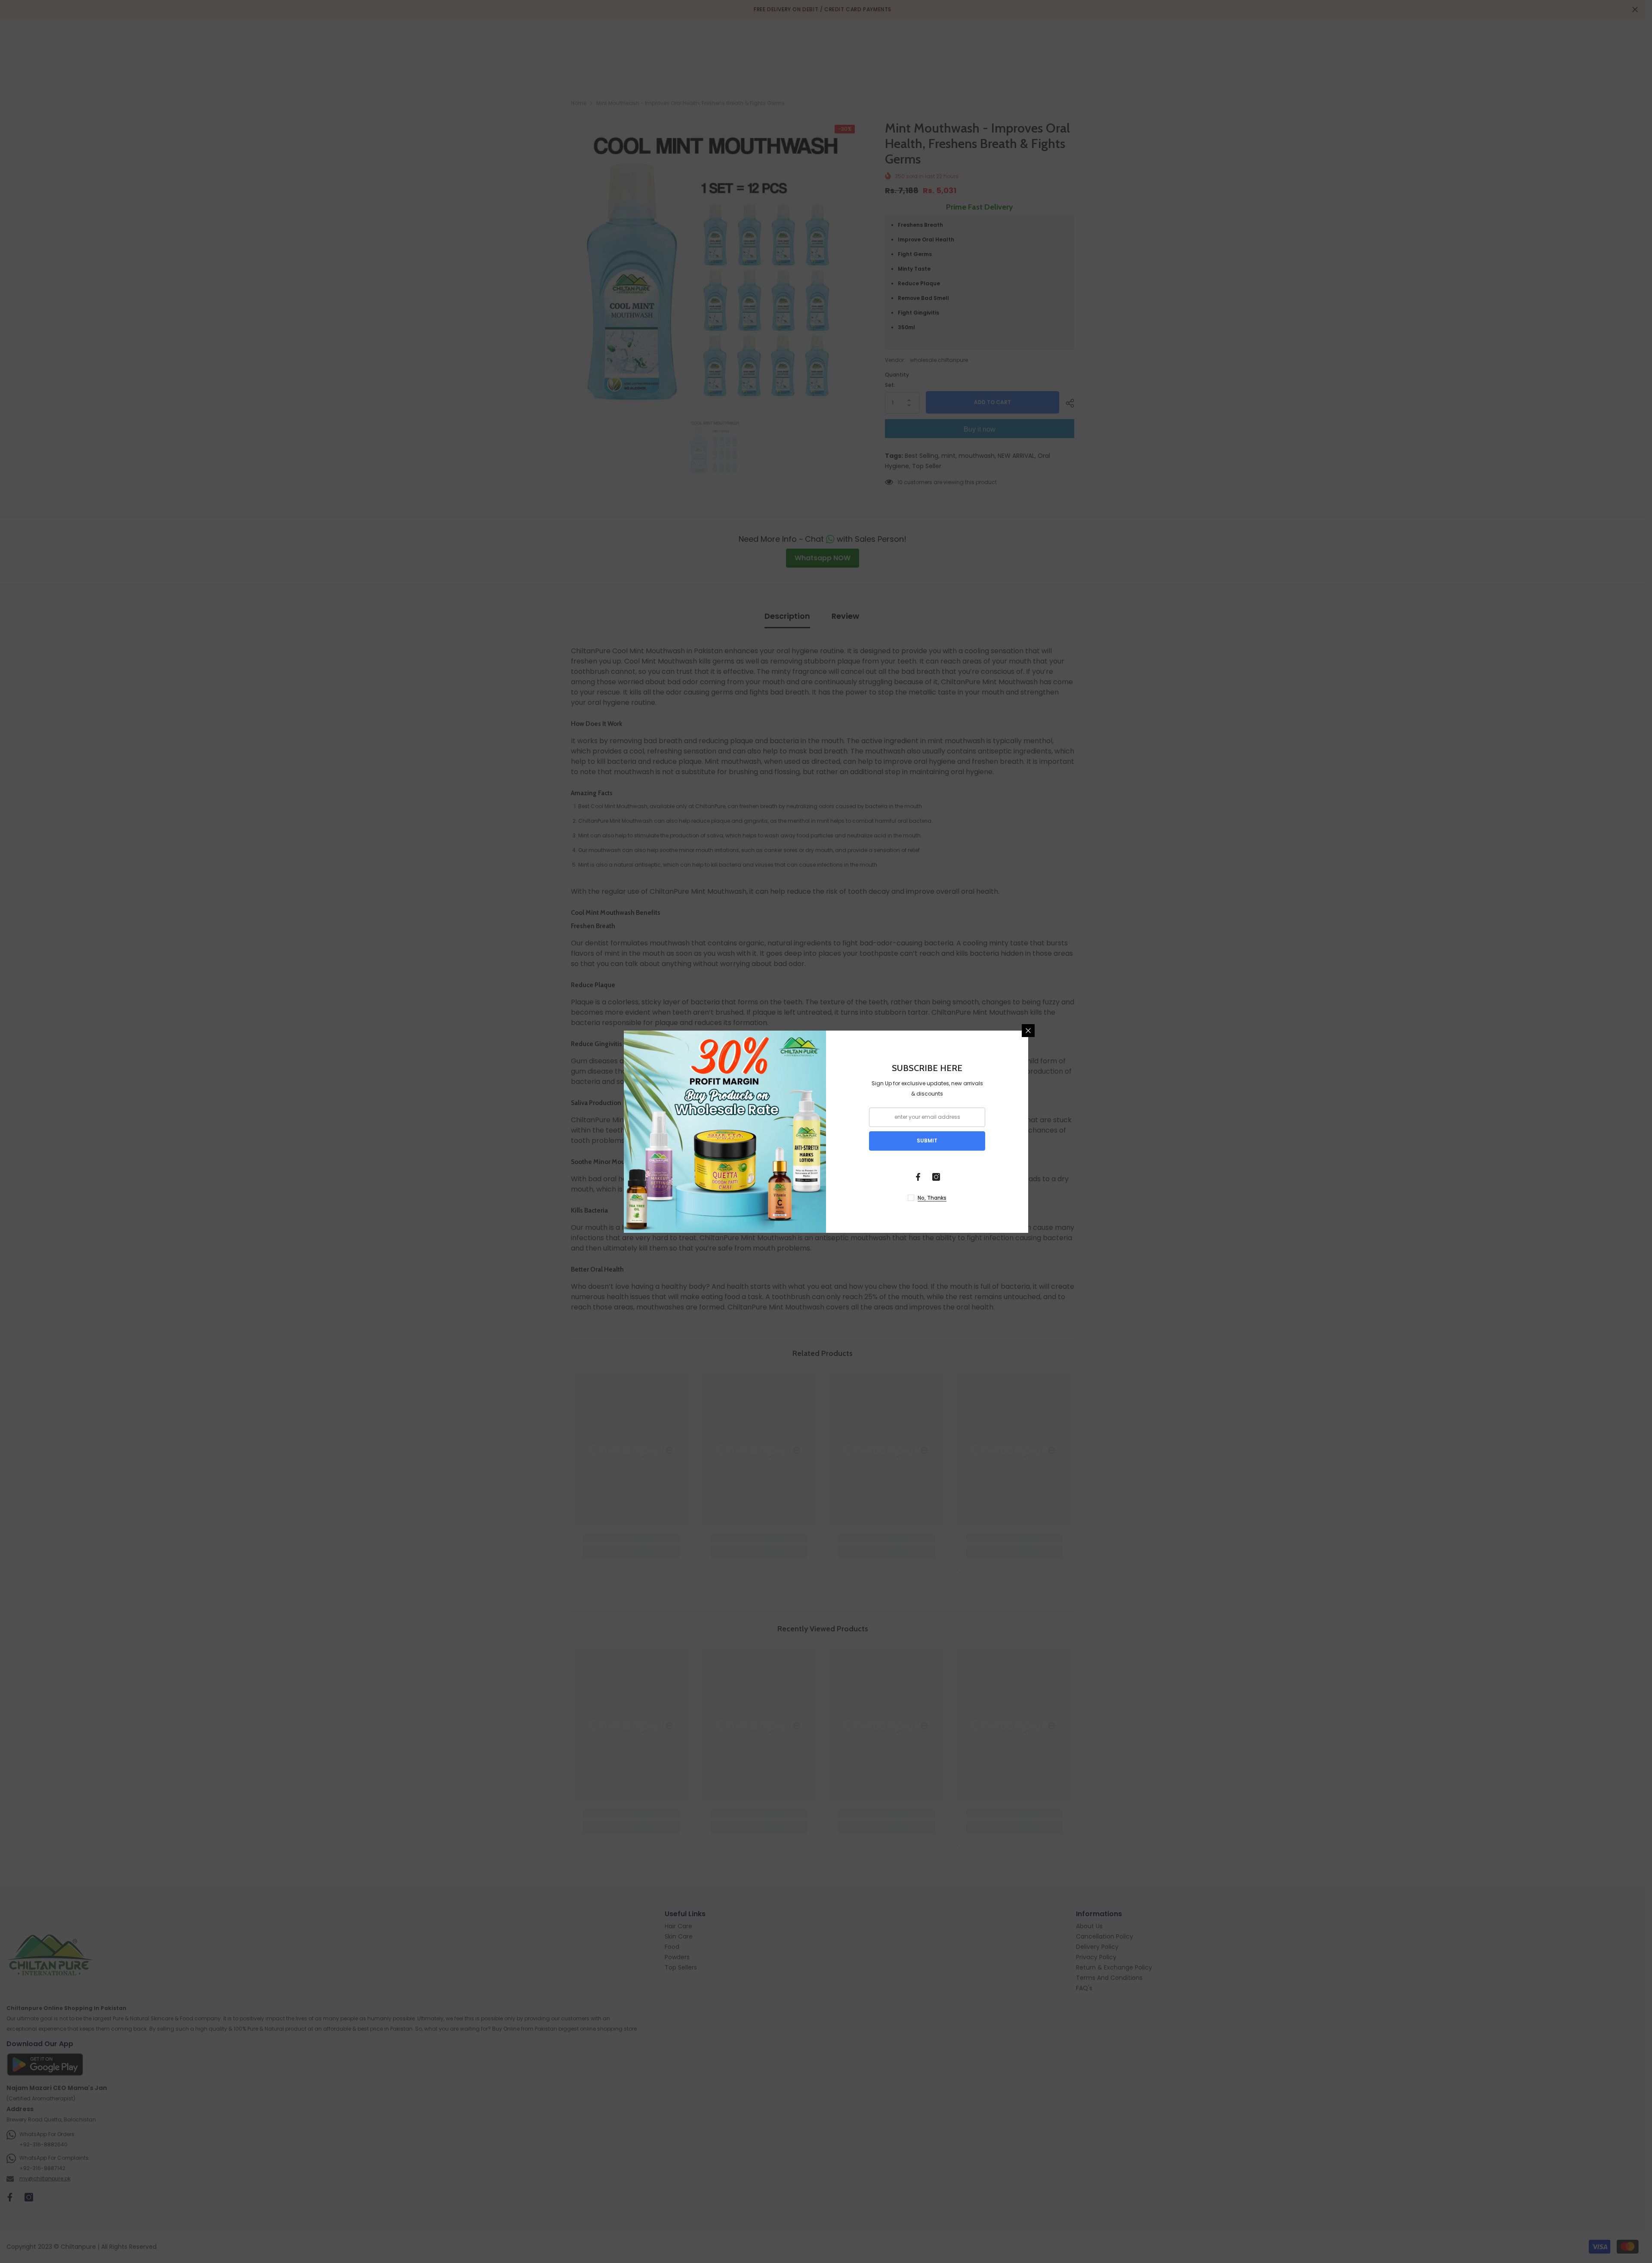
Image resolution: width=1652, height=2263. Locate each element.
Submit (927, 1141)
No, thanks (932, 1198)
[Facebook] (918, 1177)
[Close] (1028, 1031)
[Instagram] (936, 1177)
